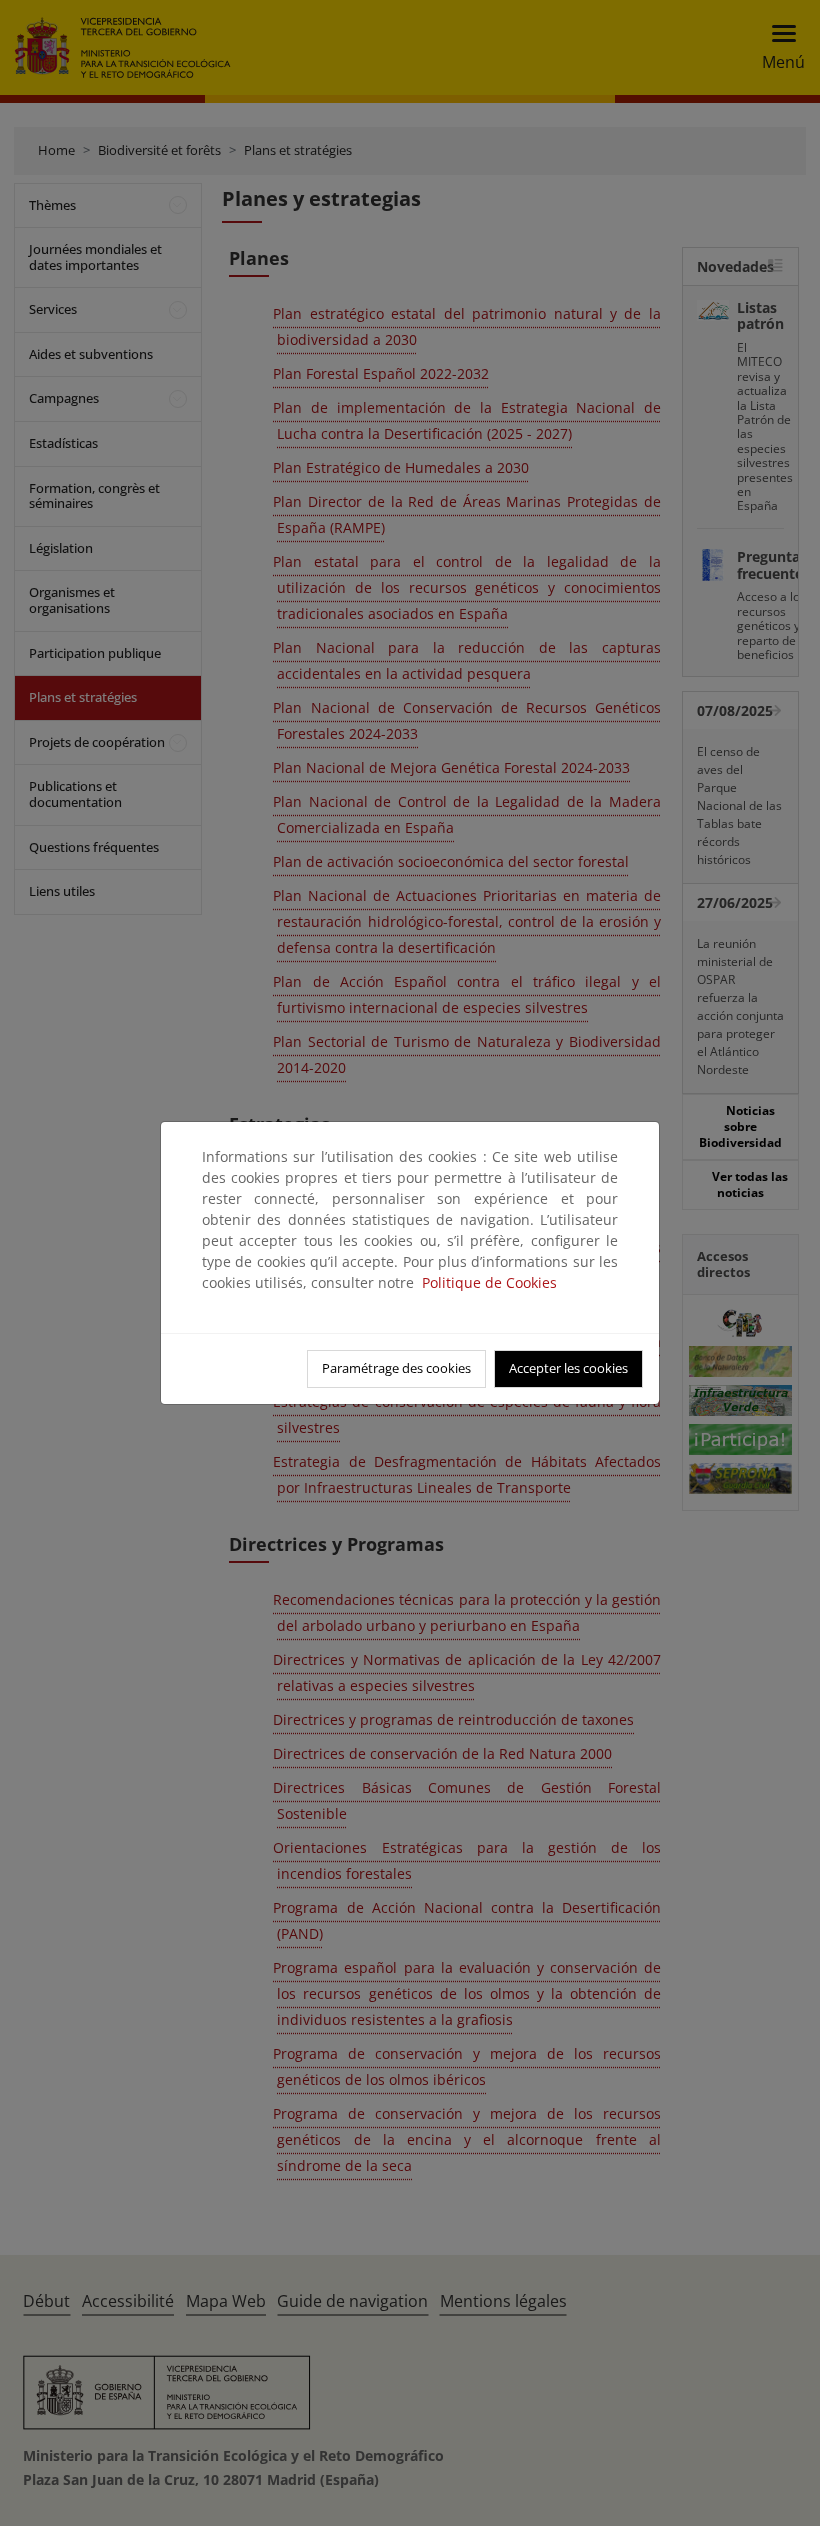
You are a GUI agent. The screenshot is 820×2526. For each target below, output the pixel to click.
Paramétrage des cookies (396, 1368)
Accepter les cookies (568, 1368)
